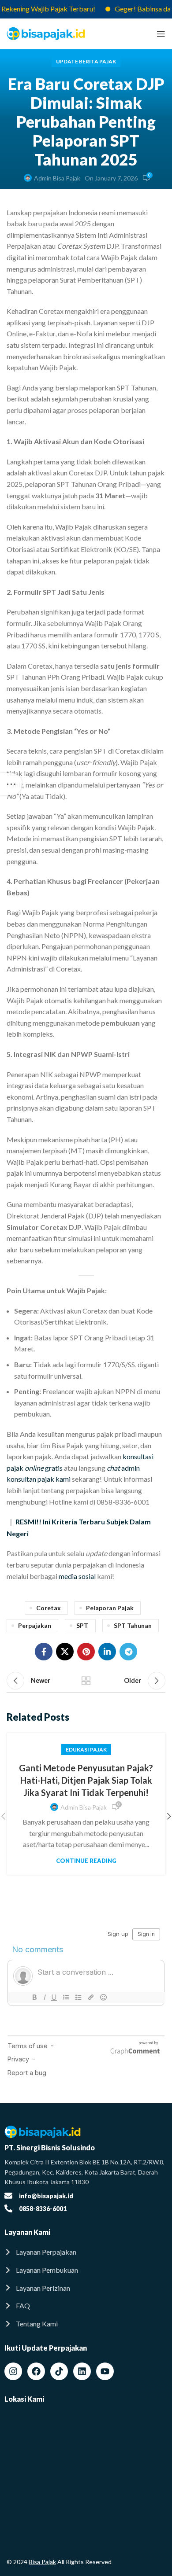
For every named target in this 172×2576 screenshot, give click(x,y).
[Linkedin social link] (107, 1652)
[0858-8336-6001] (8, 2208)
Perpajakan (35, 1625)
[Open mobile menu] (161, 34)
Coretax (49, 1608)
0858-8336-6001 (43, 2209)
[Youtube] (105, 2371)
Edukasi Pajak (86, 1750)
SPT (82, 1625)
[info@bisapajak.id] (8, 2196)
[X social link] (65, 1652)
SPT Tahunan (133, 1625)
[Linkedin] (82, 2371)
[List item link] (86, 2252)
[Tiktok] (59, 2371)
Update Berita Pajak (86, 61)
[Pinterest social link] (86, 1652)
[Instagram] (13, 2371)
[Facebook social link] (44, 1652)
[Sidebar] (11, 784)
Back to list (86, 1681)
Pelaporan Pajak (110, 1608)
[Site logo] (46, 33)
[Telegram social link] (128, 1652)
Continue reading (86, 1861)
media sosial (77, 1576)
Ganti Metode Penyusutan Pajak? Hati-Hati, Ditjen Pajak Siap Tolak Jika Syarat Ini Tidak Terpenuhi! (86, 1780)
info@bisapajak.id (46, 2196)
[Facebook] (36, 2371)
